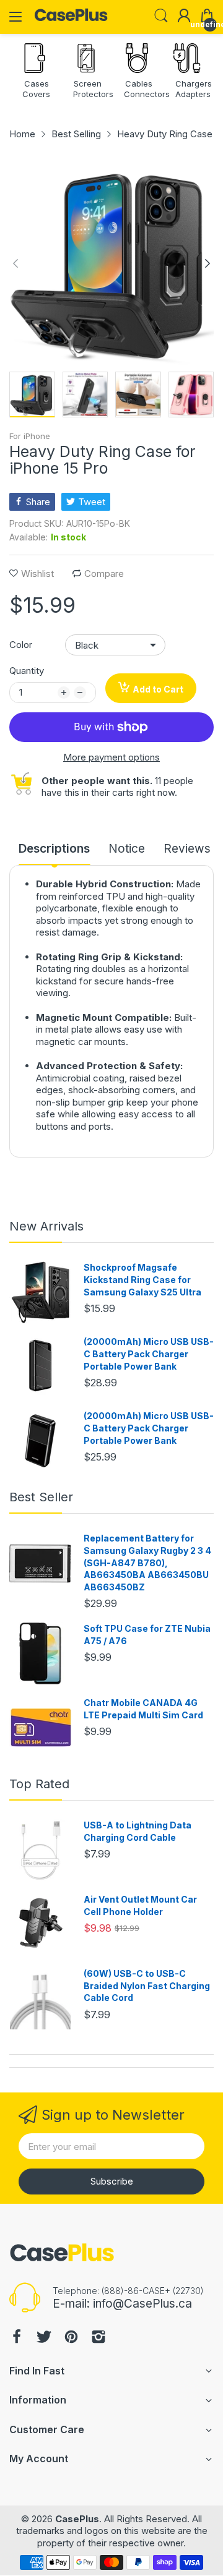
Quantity (27, 671)
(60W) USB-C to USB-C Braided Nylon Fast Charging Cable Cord (147, 1985)
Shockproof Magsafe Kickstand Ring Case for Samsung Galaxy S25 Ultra (142, 1279)
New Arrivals (46, 1226)
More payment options (111, 757)
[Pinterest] (71, 2338)
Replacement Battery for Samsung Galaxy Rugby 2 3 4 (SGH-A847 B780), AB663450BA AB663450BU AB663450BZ (147, 1562)
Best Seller (41, 1497)
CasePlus (77, 2519)
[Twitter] (44, 2338)
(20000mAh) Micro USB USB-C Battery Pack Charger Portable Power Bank (149, 1354)
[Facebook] (17, 2338)
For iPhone (30, 436)
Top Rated (39, 1784)
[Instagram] (98, 2338)
